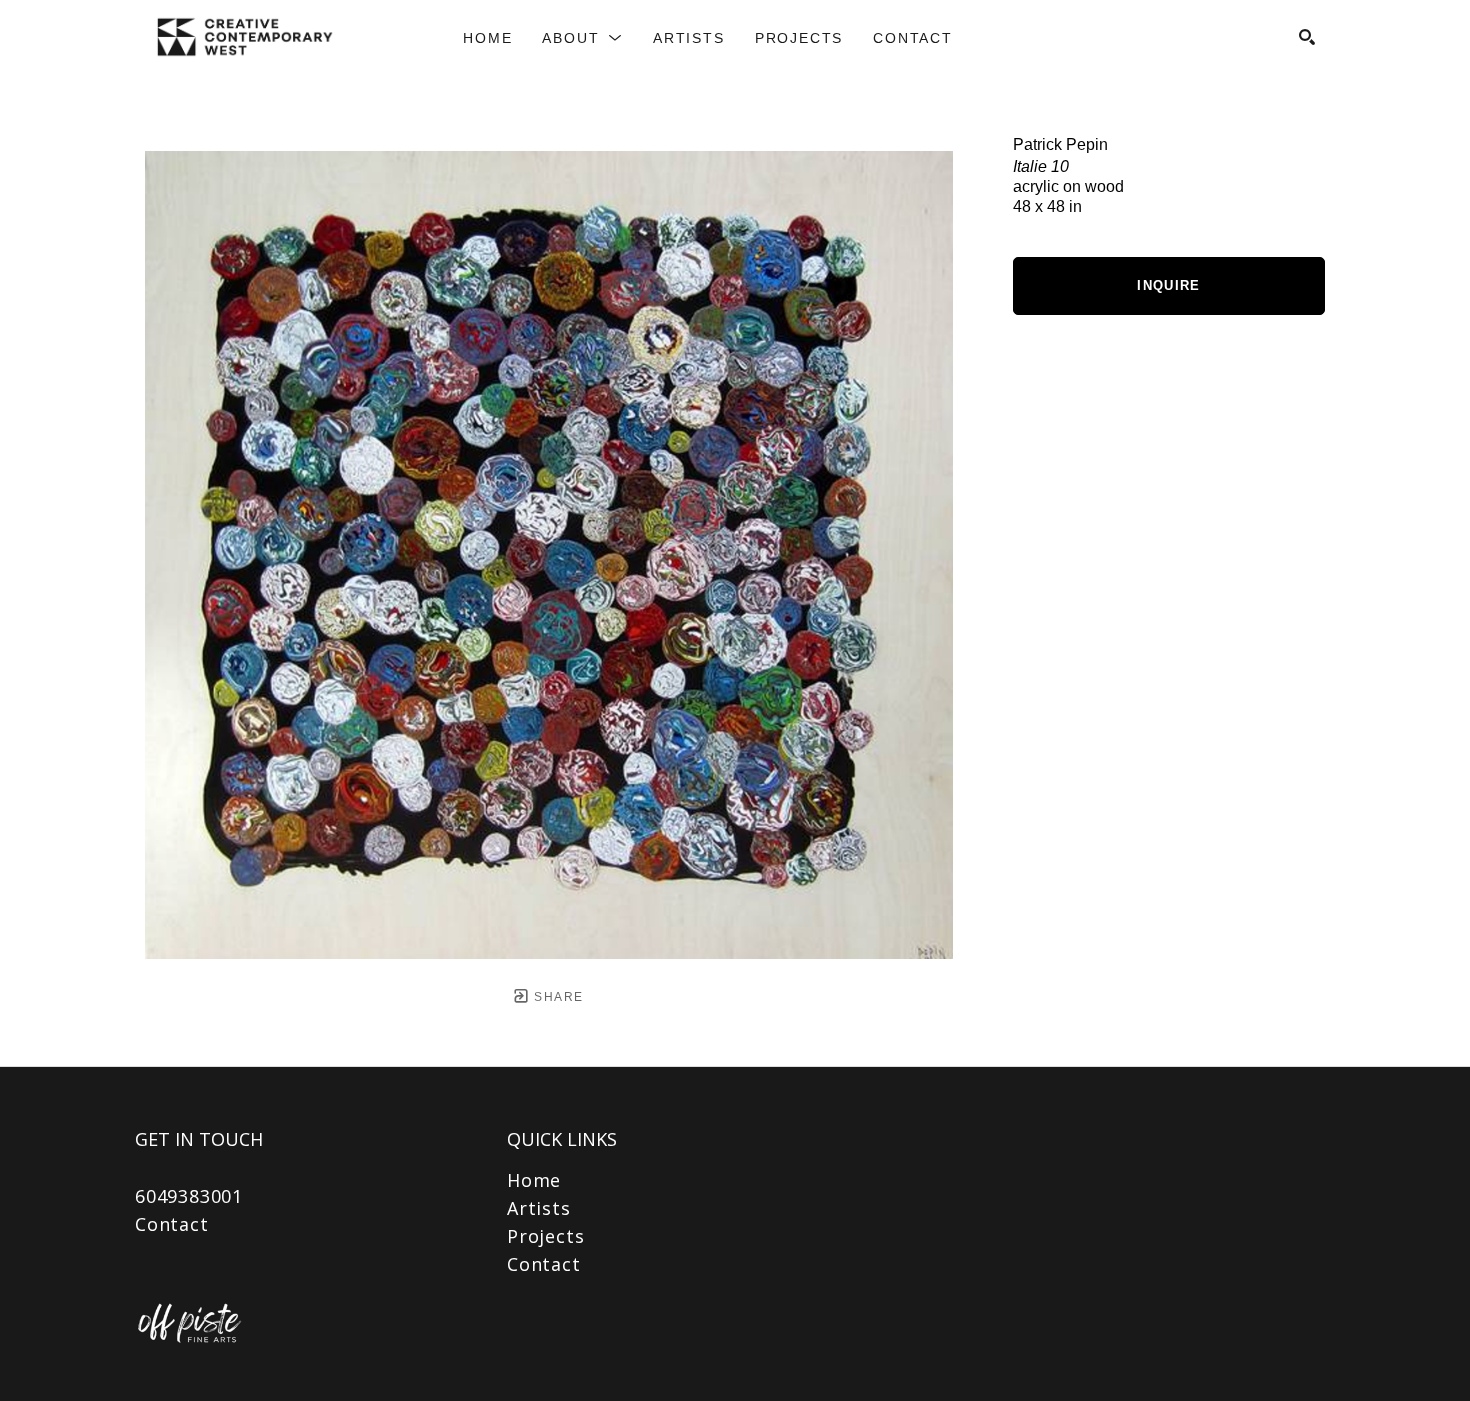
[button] (582, 38)
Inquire (1168, 285)
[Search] (1307, 37)
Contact (172, 1224)
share (556, 997)
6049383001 (189, 1196)
